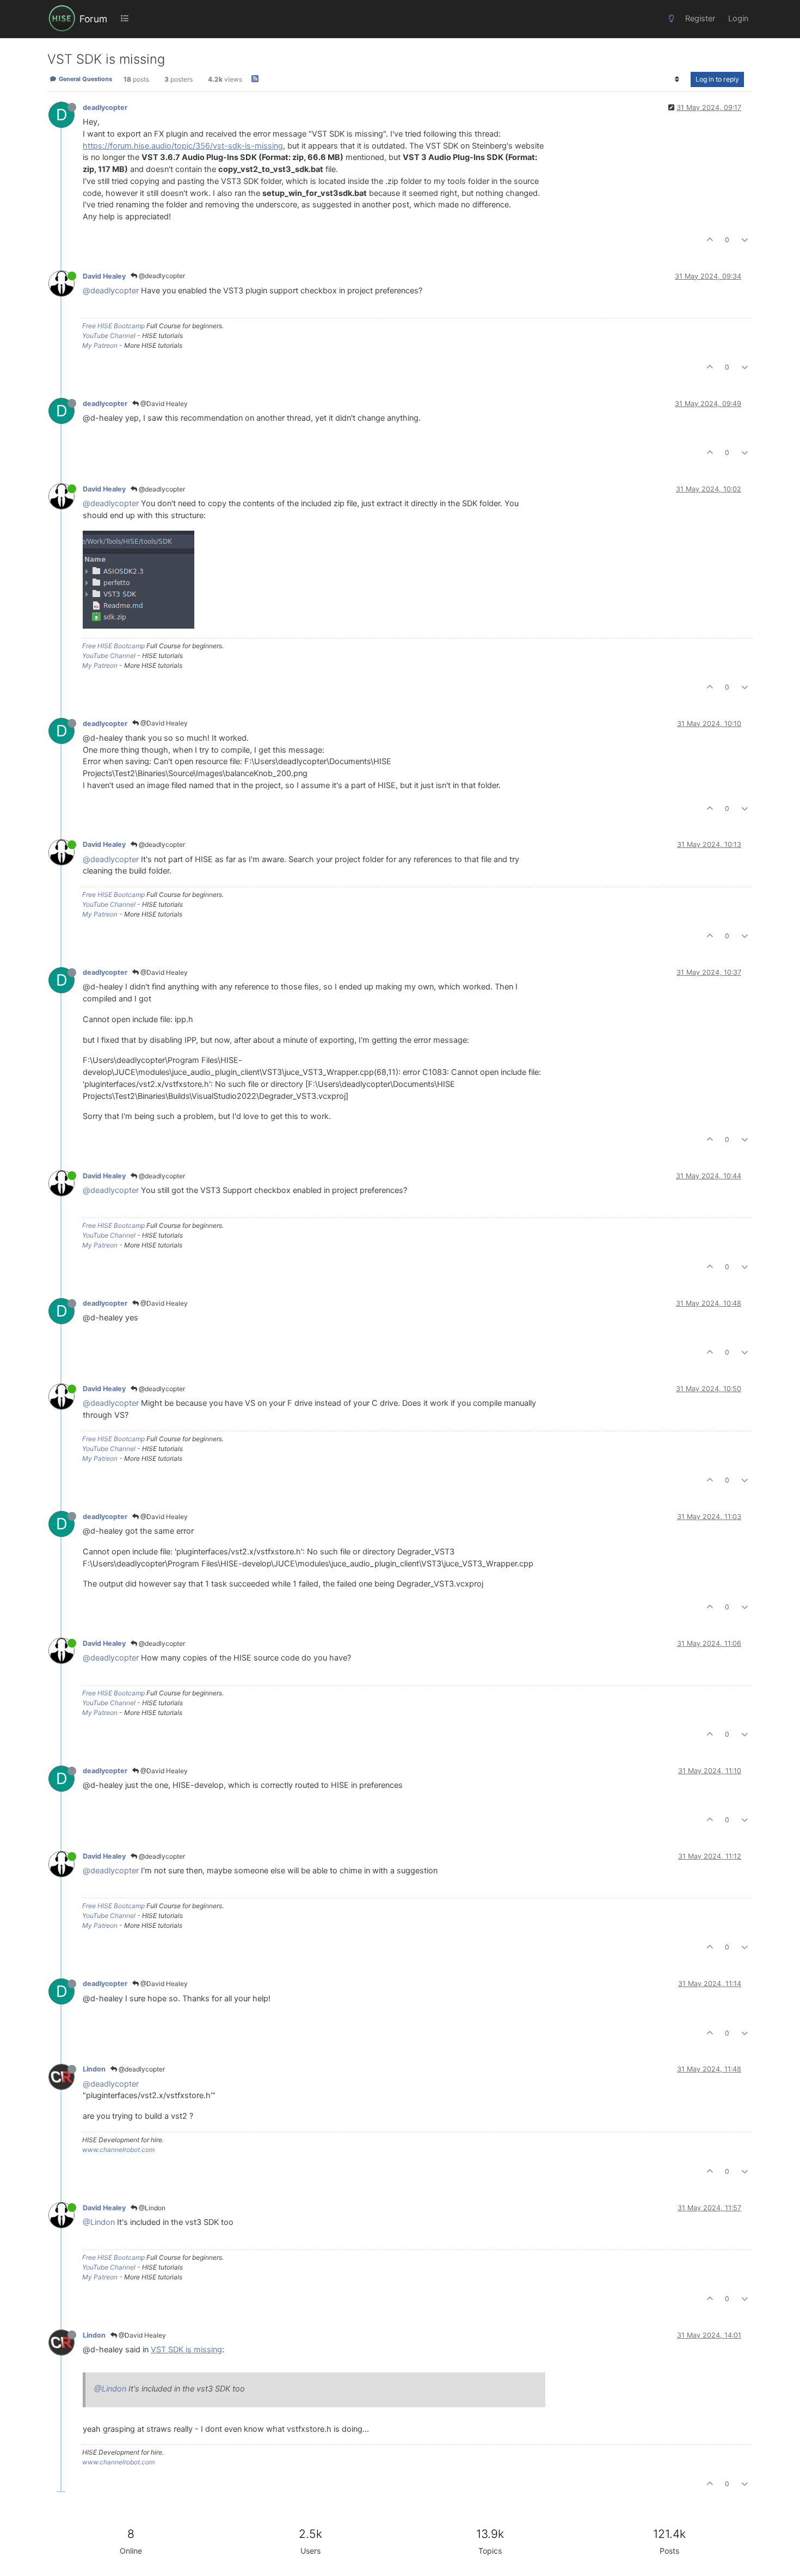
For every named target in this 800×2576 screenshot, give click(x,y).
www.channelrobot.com (118, 2150)
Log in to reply (717, 79)
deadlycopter (105, 107)
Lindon (94, 2069)
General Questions (85, 79)
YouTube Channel (109, 336)
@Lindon (151, 2208)
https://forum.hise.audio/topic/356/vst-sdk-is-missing (183, 146)
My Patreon (100, 345)
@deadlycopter (161, 276)
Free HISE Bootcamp (113, 326)
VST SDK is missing (186, 2350)
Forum (93, 19)
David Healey (104, 276)
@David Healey (163, 404)
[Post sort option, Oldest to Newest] (677, 79)
